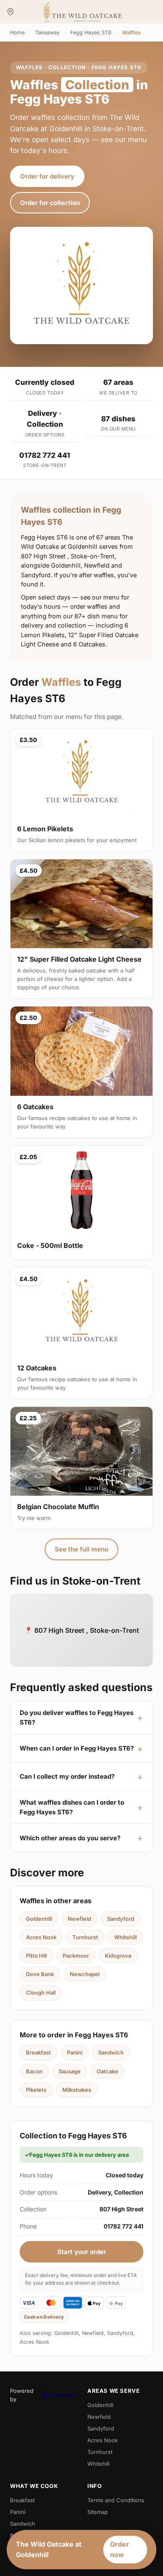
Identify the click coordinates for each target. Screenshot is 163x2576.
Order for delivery (47, 176)
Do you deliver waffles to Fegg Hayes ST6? (76, 1717)
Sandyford (121, 1919)
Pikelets (36, 2090)
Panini (75, 2052)
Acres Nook (41, 1937)
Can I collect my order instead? (67, 1776)
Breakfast (38, 2052)
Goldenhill (39, 1919)
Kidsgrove (118, 1956)
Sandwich (111, 2052)
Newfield (79, 1919)
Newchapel (85, 1974)
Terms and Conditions (116, 2500)
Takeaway (47, 32)
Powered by (22, 2395)
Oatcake (107, 2071)
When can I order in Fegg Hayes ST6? (77, 1748)
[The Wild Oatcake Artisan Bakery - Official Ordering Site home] (82, 12)
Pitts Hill (36, 1956)
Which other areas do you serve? (70, 1838)
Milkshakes (77, 2090)
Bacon (34, 2071)
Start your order (82, 2252)
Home (17, 32)
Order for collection (50, 203)
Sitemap (98, 2512)
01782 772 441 (45, 455)
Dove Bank (40, 1974)
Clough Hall (41, 1992)
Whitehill (125, 1937)
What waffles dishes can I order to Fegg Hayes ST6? (72, 1807)
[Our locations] (10, 12)
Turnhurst (85, 1937)
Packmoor (76, 1956)
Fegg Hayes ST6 (91, 32)
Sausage (70, 2071)
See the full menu (81, 1549)
